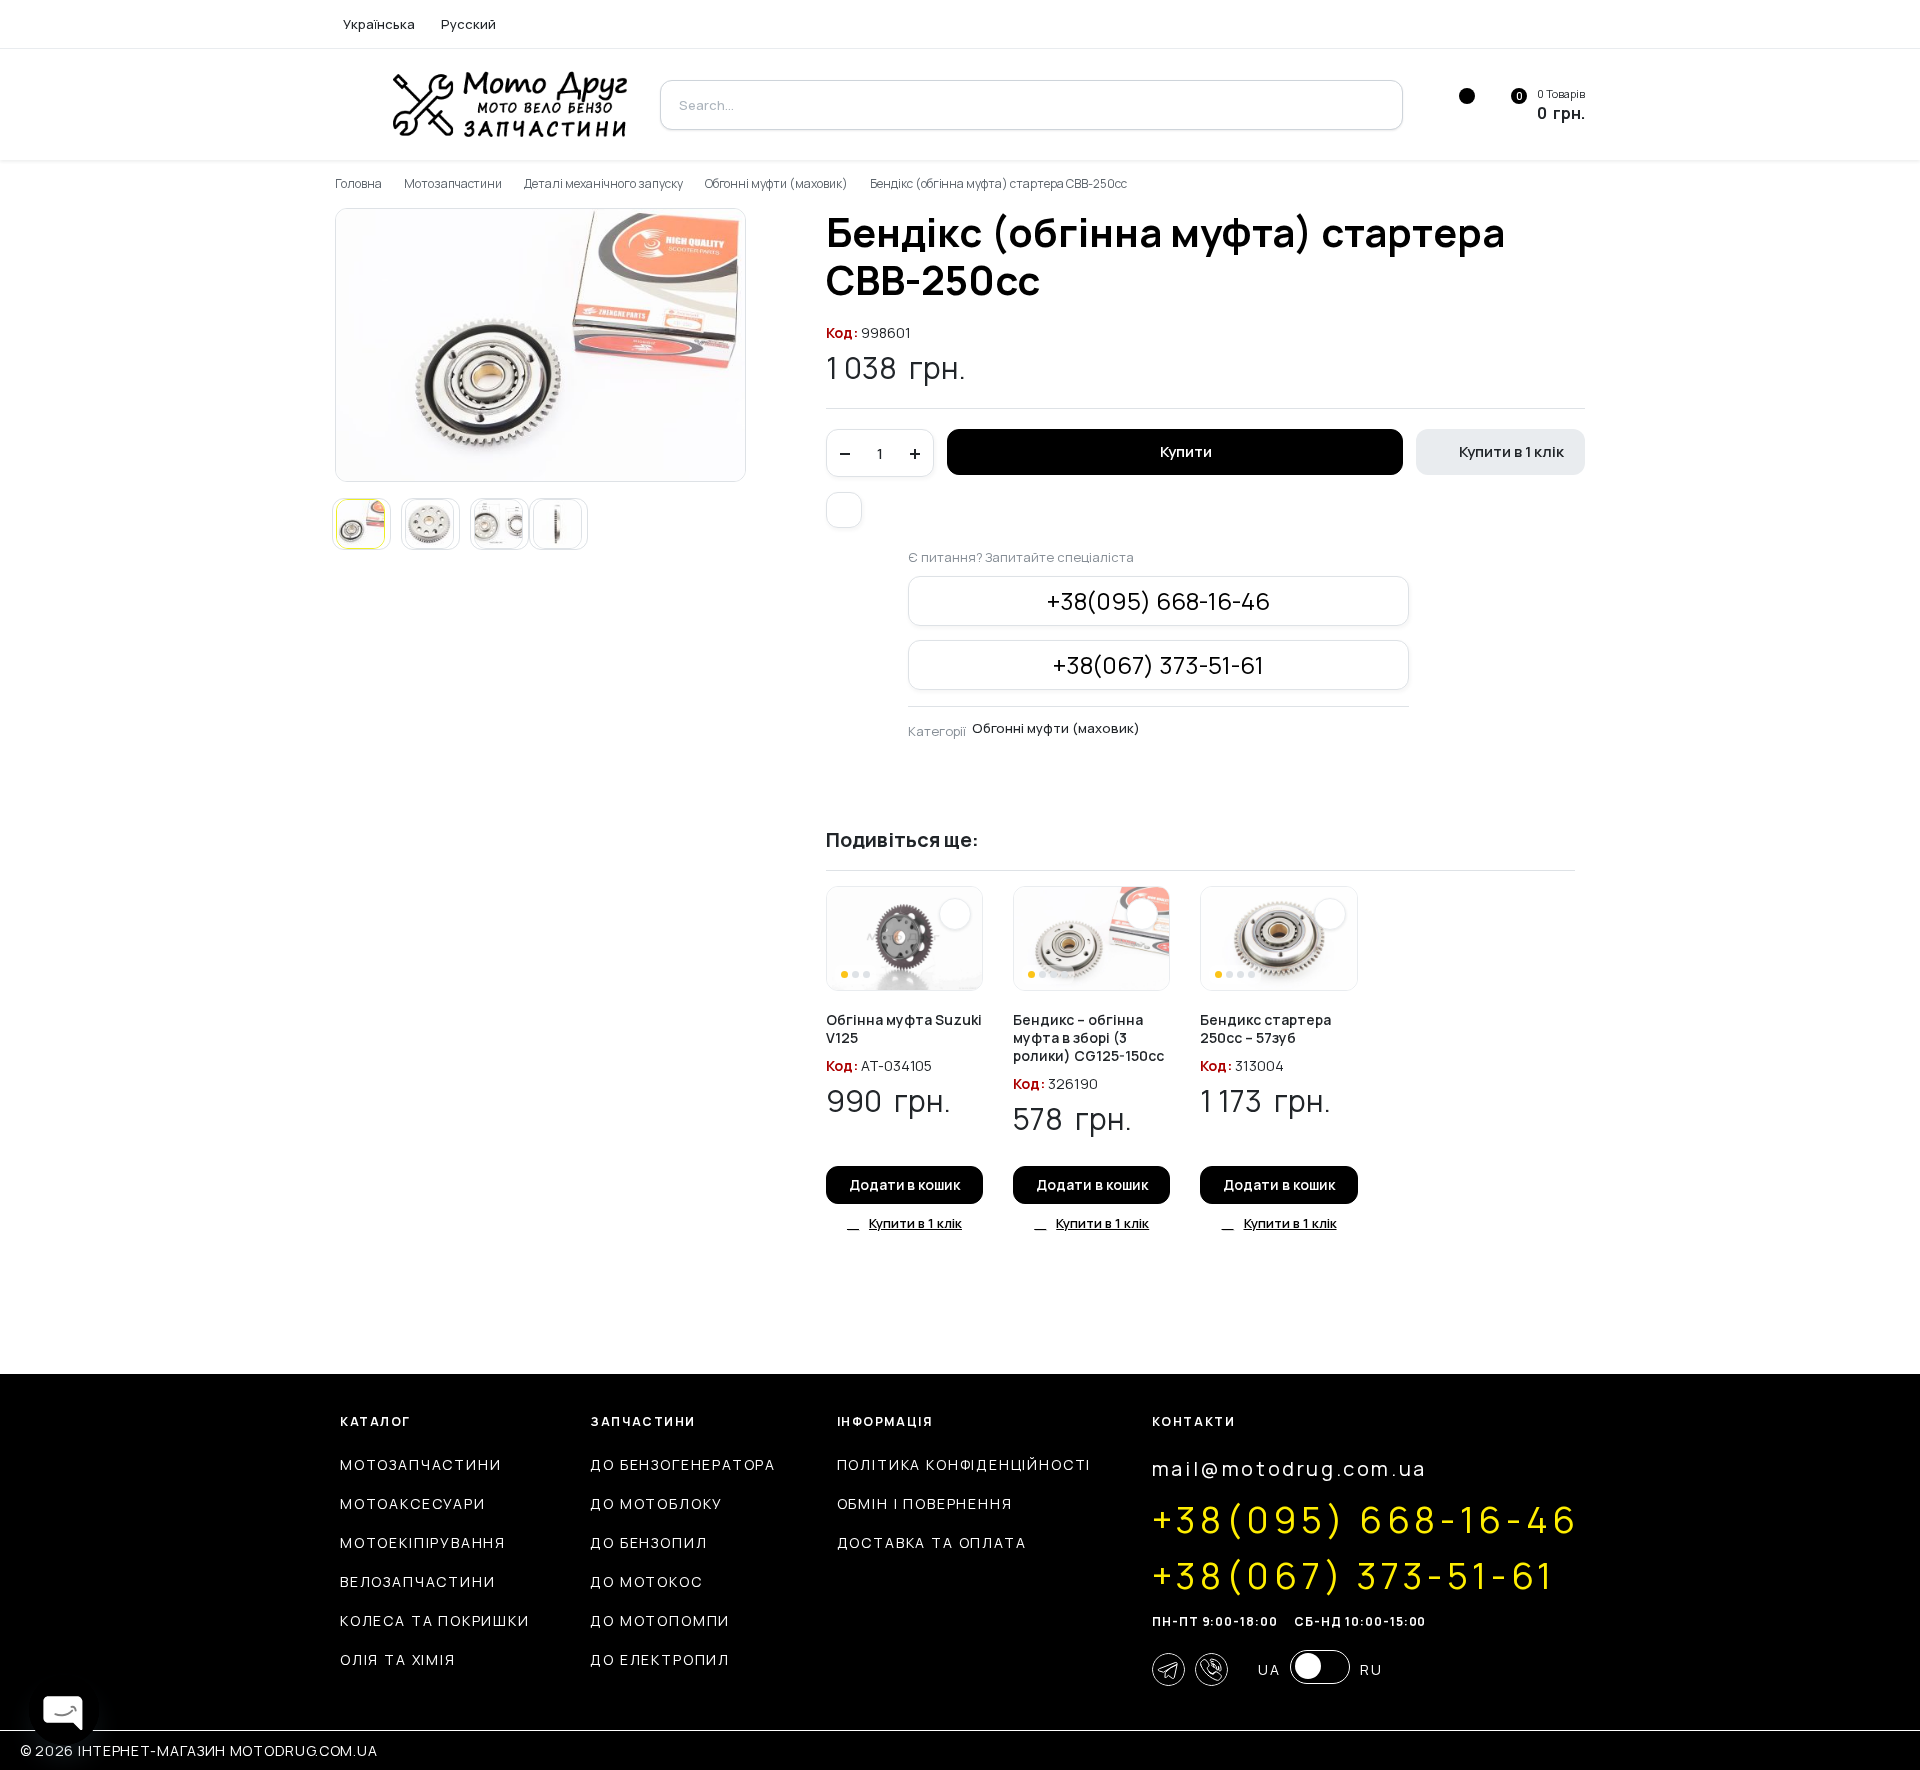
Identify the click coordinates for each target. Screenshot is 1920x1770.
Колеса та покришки (435, 1620)
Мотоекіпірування (423, 1542)
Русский (468, 24)
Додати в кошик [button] (905, 1184)
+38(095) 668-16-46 (1158, 600)
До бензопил (648, 1542)
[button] (844, 510)
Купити (1186, 451)
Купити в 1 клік (1511, 451)
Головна (358, 183)
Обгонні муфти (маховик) (776, 183)
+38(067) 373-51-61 (1158, 664)
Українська (379, 24)
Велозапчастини (417, 1581)
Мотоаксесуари (413, 1503)
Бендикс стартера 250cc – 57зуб (1265, 1028)
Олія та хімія (398, 1659)
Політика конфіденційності (964, 1464)
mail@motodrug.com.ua (1289, 1468)
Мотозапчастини (453, 183)
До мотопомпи (660, 1620)
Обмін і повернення (925, 1503)
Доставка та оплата (932, 1542)
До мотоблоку (656, 1503)
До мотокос (646, 1581)
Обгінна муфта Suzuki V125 (904, 1028)
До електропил (660, 1659)
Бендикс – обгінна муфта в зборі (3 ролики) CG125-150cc (1088, 1037)
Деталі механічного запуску (603, 183)
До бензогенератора (683, 1464)
